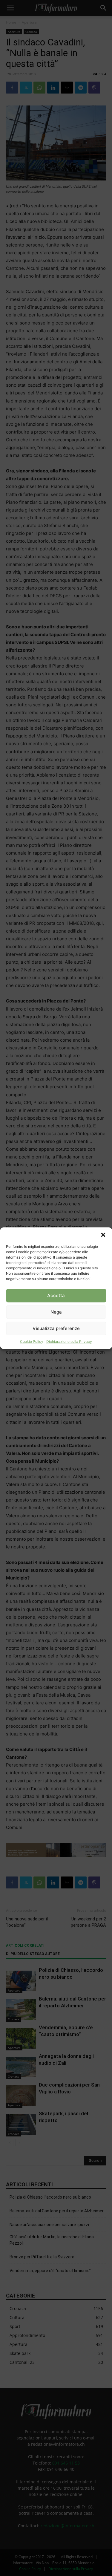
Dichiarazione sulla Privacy (69, 1341)
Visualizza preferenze (56, 1328)
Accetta (56, 1295)
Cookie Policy (32, 1341)
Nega (56, 1312)
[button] (103, 1235)
